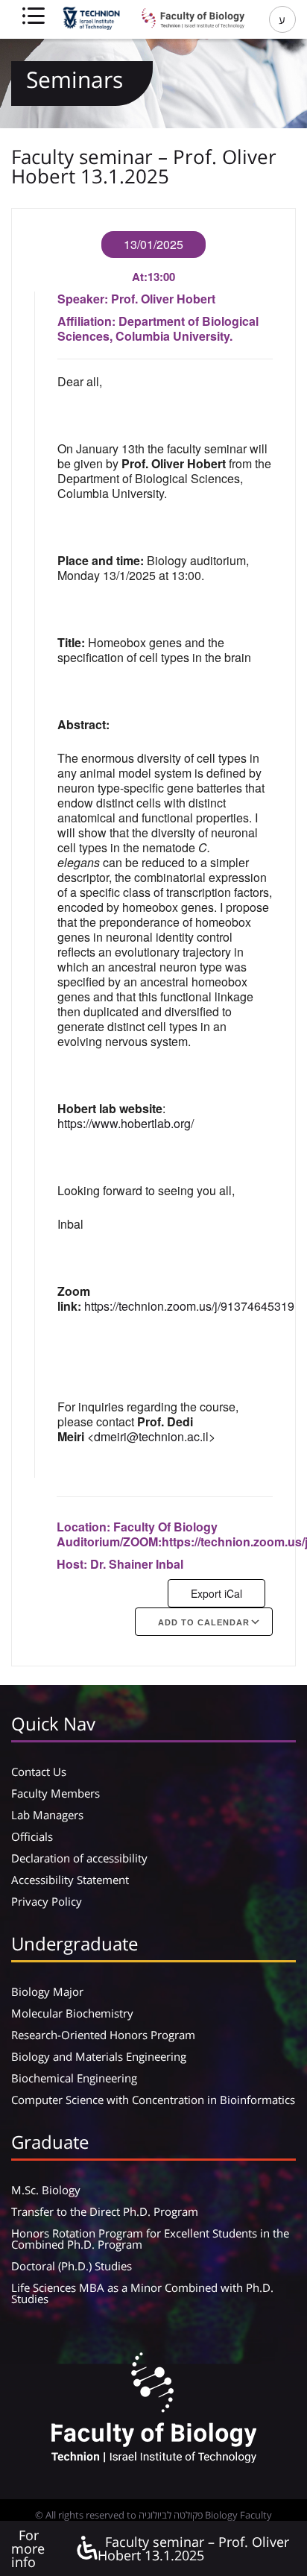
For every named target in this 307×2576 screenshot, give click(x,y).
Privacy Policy (47, 1901)
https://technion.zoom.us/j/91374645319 (189, 1306)
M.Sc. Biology (46, 2190)
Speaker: (84, 299)
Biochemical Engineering (74, 2078)
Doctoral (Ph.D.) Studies (72, 2266)
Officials (32, 1836)
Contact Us (39, 1772)
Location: (85, 1527)
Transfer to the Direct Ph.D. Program (105, 2211)
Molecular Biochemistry (72, 2013)
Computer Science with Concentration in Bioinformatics (153, 2100)
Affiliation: (88, 321)
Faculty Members (56, 1793)
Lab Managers (47, 1815)
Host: (73, 1564)
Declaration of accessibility (79, 1858)
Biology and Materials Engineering (99, 2056)
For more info (28, 2548)
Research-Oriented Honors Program (103, 2035)
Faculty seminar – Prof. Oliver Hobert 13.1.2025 (193, 2548)
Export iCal (216, 1593)
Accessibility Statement (70, 1880)
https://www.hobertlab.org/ (126, 1123)
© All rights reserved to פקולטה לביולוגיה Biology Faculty (153, 2515)
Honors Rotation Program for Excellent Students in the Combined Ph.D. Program (150, 2239)
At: (140, 277)
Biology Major (47, 1991)
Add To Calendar (204, 1622)
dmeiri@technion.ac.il (151, 1436)
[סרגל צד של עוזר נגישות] (86, 2549)
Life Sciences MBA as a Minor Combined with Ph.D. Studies (142, 2293)
